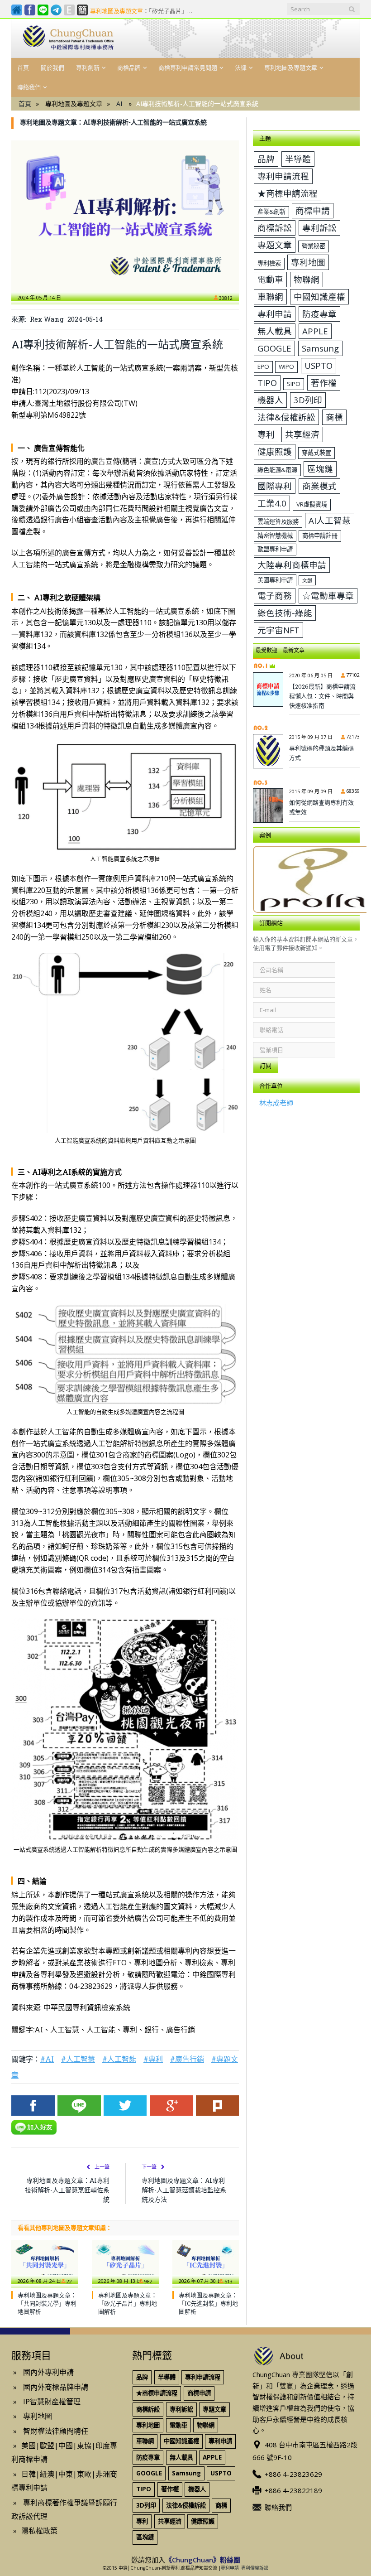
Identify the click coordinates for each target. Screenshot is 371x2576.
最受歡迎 (266, 650)
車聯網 (270, 297)
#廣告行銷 (187, 2059)
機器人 (270, 400)
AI (119, 104)
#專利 (153, 2059)
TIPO (267, 383)
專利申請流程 (283, 176)
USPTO (319, 365)
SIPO (294, 384)
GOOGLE (274, 348)
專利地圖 (308, 262)
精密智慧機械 (275, 535)
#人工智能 (119, 2059)
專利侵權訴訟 (255, 2568)
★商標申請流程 (288, 193)
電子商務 (275, 596)
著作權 (324, 383)
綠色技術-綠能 (285, 613)
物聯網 (307, 279)
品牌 (266, 159)
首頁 (23, 68)
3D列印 (308, 400)
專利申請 (275, 314)
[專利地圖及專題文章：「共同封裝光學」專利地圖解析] (45, 2262)
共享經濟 (302, 434)
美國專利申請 (275, 580)
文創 (307, 580)
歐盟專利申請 (275, 549)
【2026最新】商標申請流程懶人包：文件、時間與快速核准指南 (322, 696)
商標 (334, 417)
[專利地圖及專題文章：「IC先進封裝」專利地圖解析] (206, 2262)
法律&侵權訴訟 (286, 417)
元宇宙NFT (278, 630)
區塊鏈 (320, 469)
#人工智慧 (78, 2059)
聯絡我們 (29, 87)
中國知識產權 (319, 297)
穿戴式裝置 (316, 453)
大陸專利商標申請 (292, 565)
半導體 (298, 159)
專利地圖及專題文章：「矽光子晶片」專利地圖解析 (128, 2303)
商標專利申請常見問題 (188, 68)
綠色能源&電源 (277, 470)
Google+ (171, 2106)
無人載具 (275, 331)
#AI (47, 2059)
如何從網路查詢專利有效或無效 (321, 807)
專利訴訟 (319, 228)
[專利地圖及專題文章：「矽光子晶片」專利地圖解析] (125, 2262)
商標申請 (313, 210)
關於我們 (52, 68)
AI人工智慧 (330, 520)
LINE (79, 2106)
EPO (263, 367)
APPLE (315, 331)
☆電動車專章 (328, 596)
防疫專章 (319, 314)
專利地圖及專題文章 (291, 68)
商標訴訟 (275, 228)
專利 (266, 434)
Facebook (33, 2106)
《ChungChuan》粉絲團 (203, 2560)
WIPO (286, 367)
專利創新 (88, 68)
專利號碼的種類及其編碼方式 (321, 753)
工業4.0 (272, 503)
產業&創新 (271, 212)
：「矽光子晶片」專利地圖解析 (144, 11)
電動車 (270, 279)
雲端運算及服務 (278, 521)
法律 (241, 68)
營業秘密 (314, 246)
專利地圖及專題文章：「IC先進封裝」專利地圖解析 (208, 2303)
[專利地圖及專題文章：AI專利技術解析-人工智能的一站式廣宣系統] (125, 216)
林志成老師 (276, 1103)
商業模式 (319, 486)
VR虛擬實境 (312, 504)
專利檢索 (269, 263)
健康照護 (275, 451)
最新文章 (294, 650)
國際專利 (275, 486)
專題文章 (275, 245)
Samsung (320, 348)
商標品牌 (129, 68)
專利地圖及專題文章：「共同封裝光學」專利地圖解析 (47, 2303)
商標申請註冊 (320, 535)
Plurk (218, 2106)
